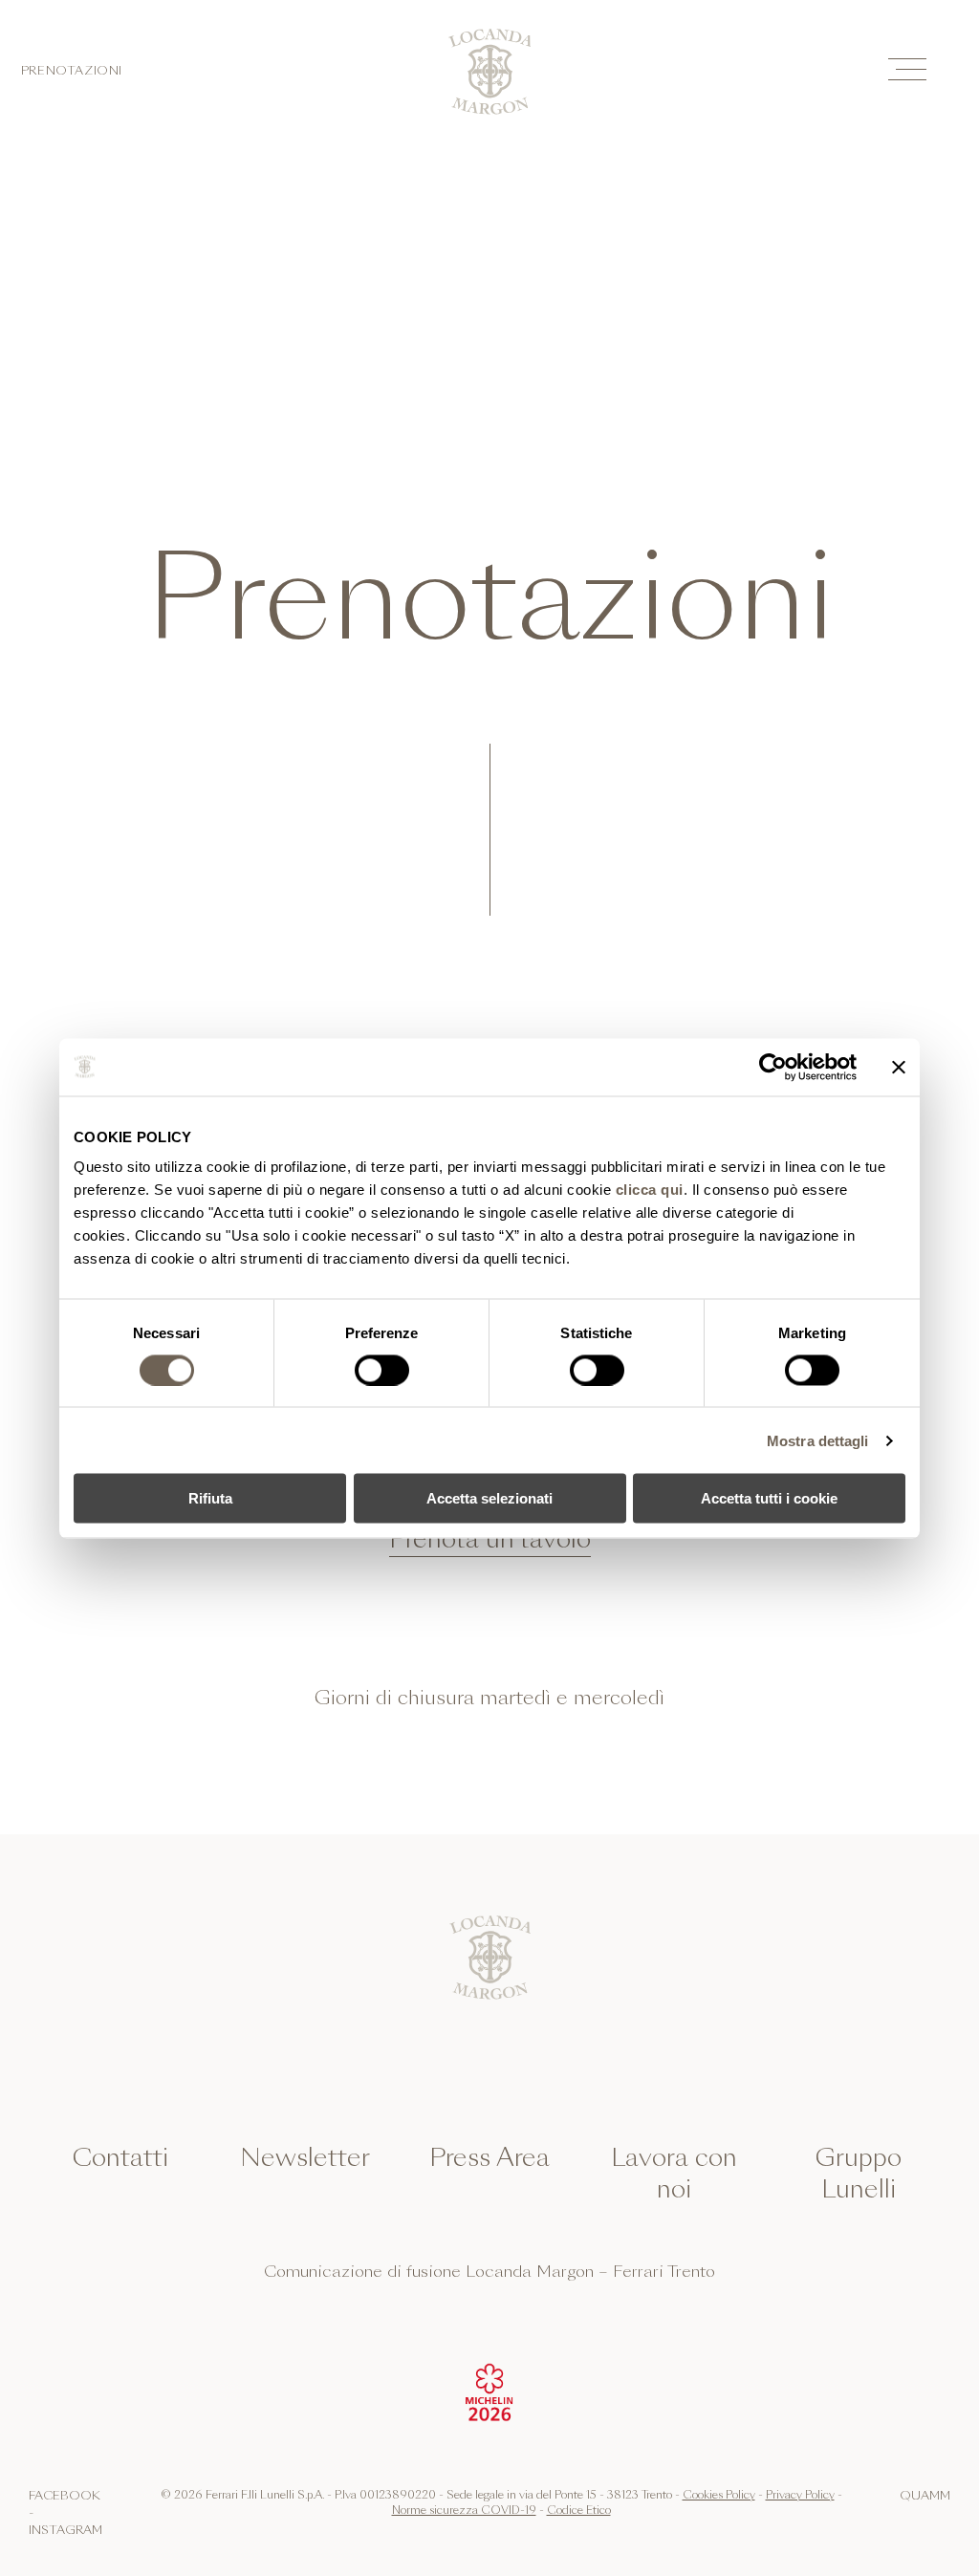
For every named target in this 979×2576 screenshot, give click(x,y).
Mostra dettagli (818, 1440)
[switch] (382, 1370)
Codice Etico (579, 2510)
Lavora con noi (674, 2174)
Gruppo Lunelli (859, 2174)
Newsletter (305, 2158)
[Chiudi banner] (899, 1067)
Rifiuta (210, 1498)
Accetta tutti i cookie (769, 1498)
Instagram (65, 2530)
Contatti (120, 2158)
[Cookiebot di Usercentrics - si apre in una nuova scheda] (773, 1067)
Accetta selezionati (489, 1498)
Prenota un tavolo (490, 1539)
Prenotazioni (72, 72)
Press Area (489, 2158)
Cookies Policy (719, 2495)
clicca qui (650, 1190)
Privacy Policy (800, 2495)
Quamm (925, 2496)
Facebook (65, 2496)
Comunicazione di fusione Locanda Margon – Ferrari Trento (489, 2272)
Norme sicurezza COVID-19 (464, 2510)
